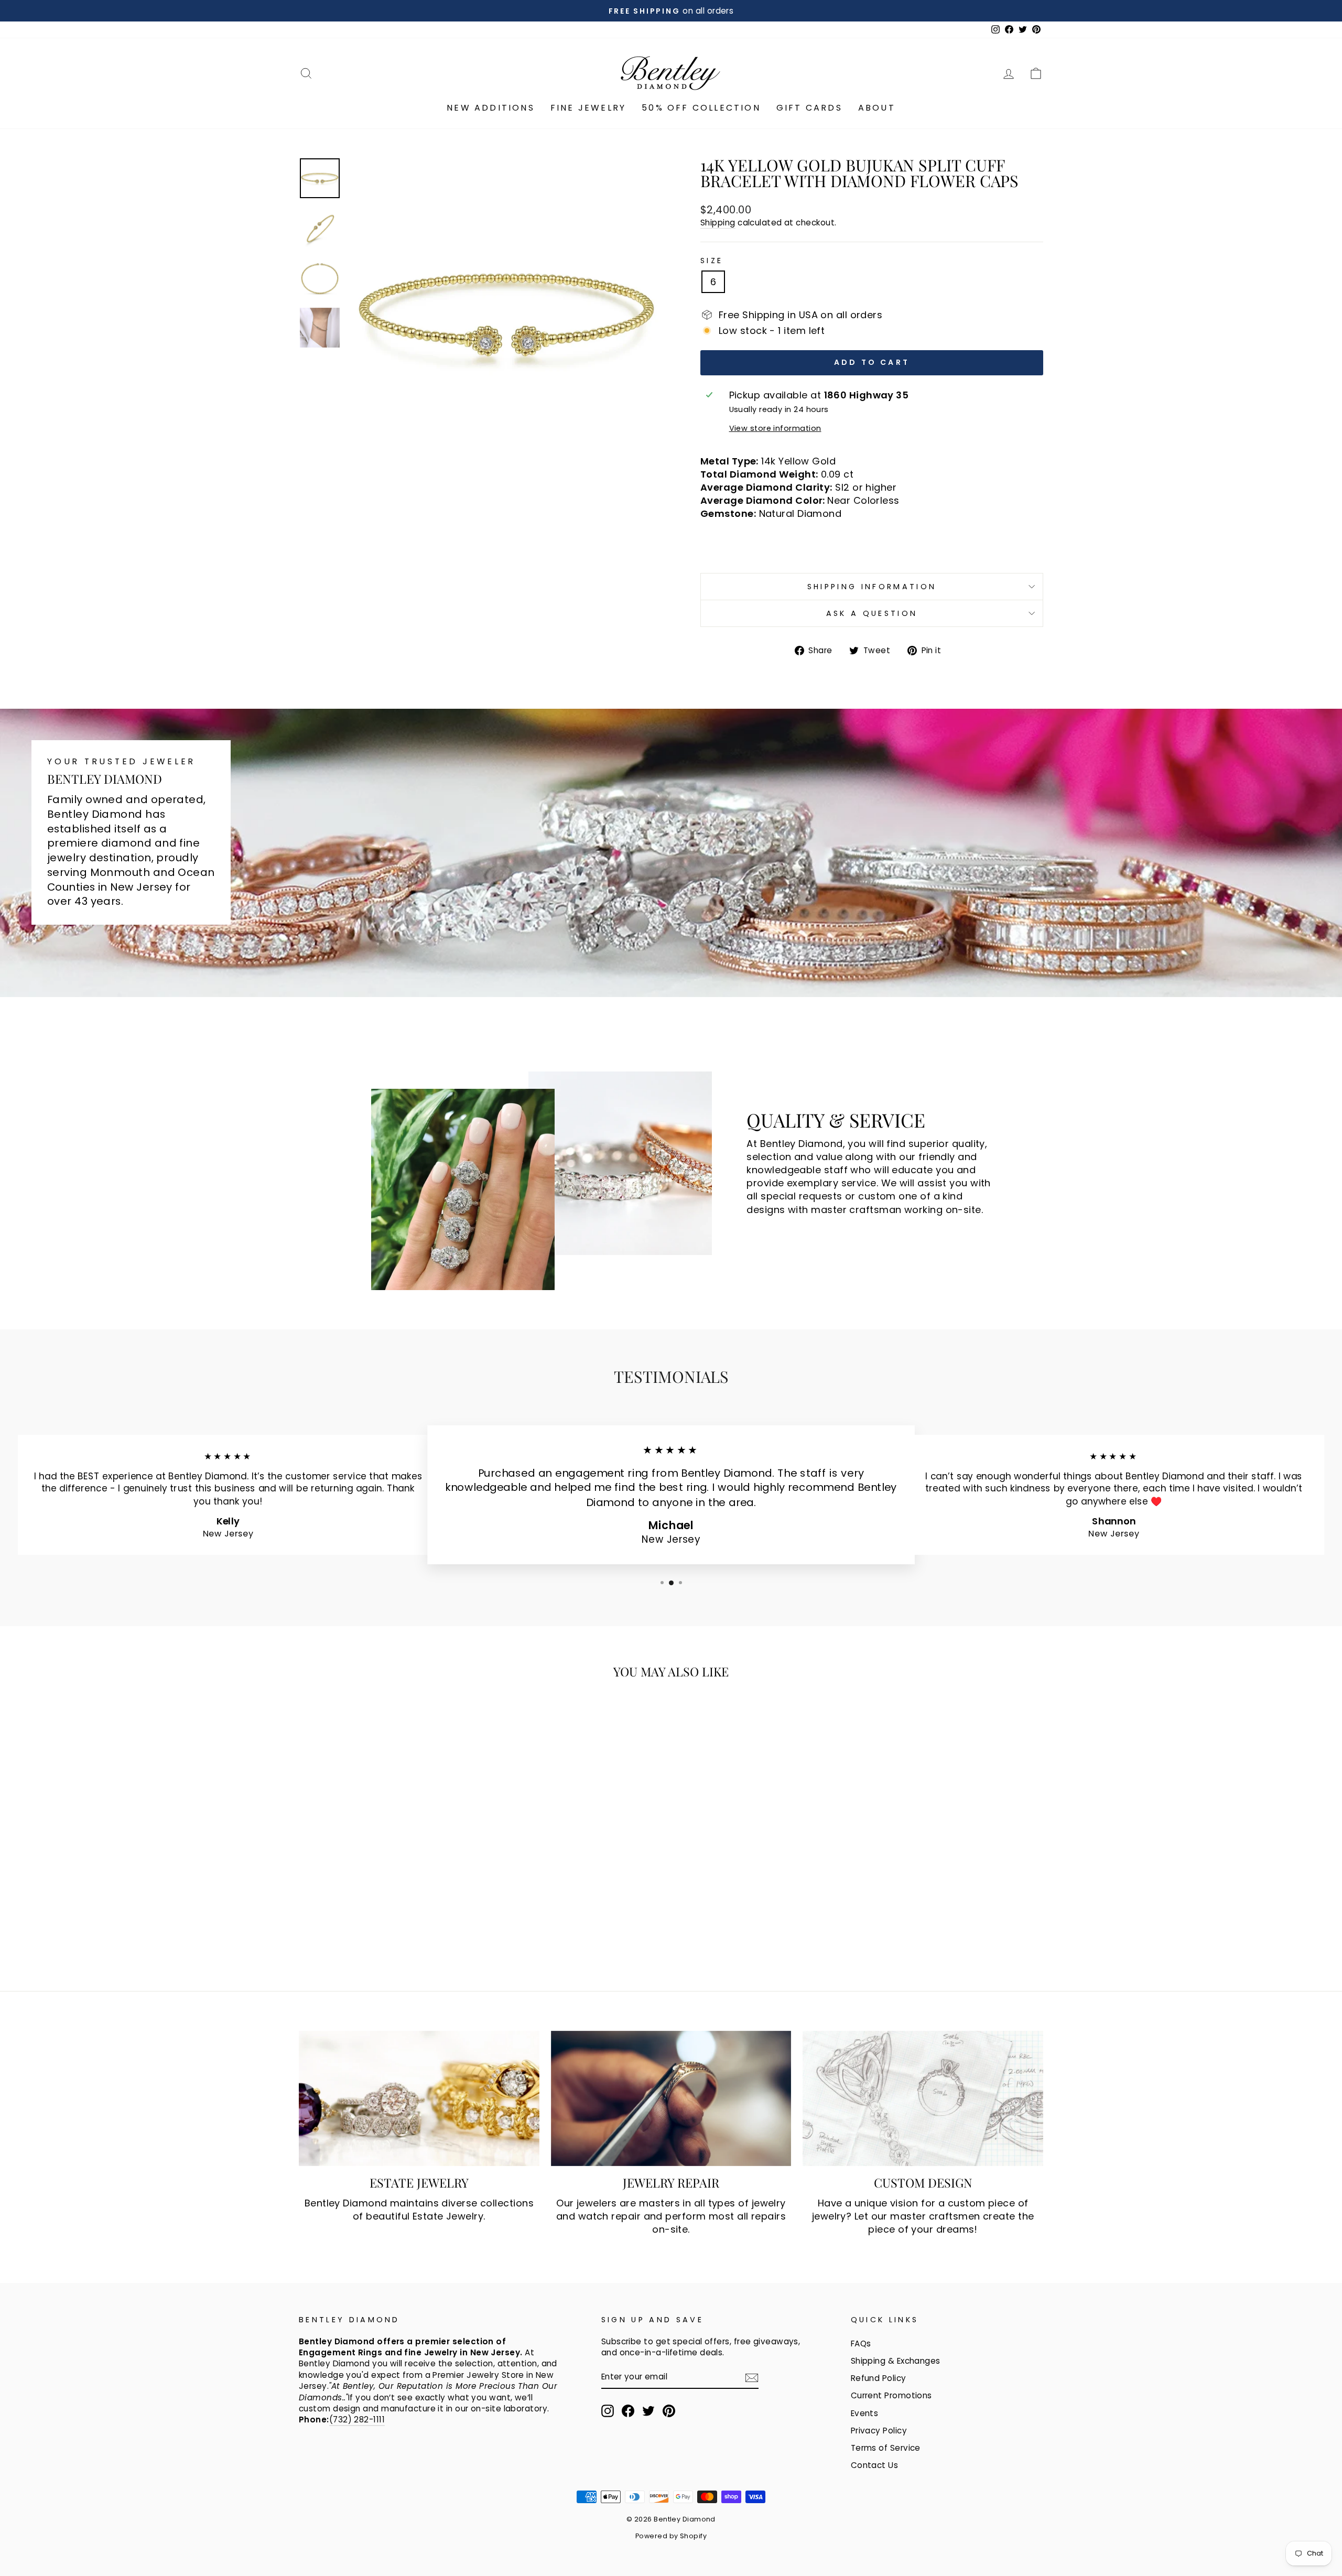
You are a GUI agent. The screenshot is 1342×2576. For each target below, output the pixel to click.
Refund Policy (879, 2378)
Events (865, 2413)
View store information (775, 428)
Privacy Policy (879, 2431)
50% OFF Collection (701, 108)
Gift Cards (809, 108)
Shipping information (872, 587)
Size (712, 261)
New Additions (491, 108)
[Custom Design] (923, 2098)
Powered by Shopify (671, 2536)
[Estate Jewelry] (419, 2098)
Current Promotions (891, 2395)
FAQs (861, 2344)
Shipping (718, 223)
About (877, 108)
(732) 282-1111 (357, 2420)
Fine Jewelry (588, 108)
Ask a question (872, 613)
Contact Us (875, 2465)
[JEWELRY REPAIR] (671, 2098)
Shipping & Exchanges (896, 2361)
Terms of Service (886, 2448)
